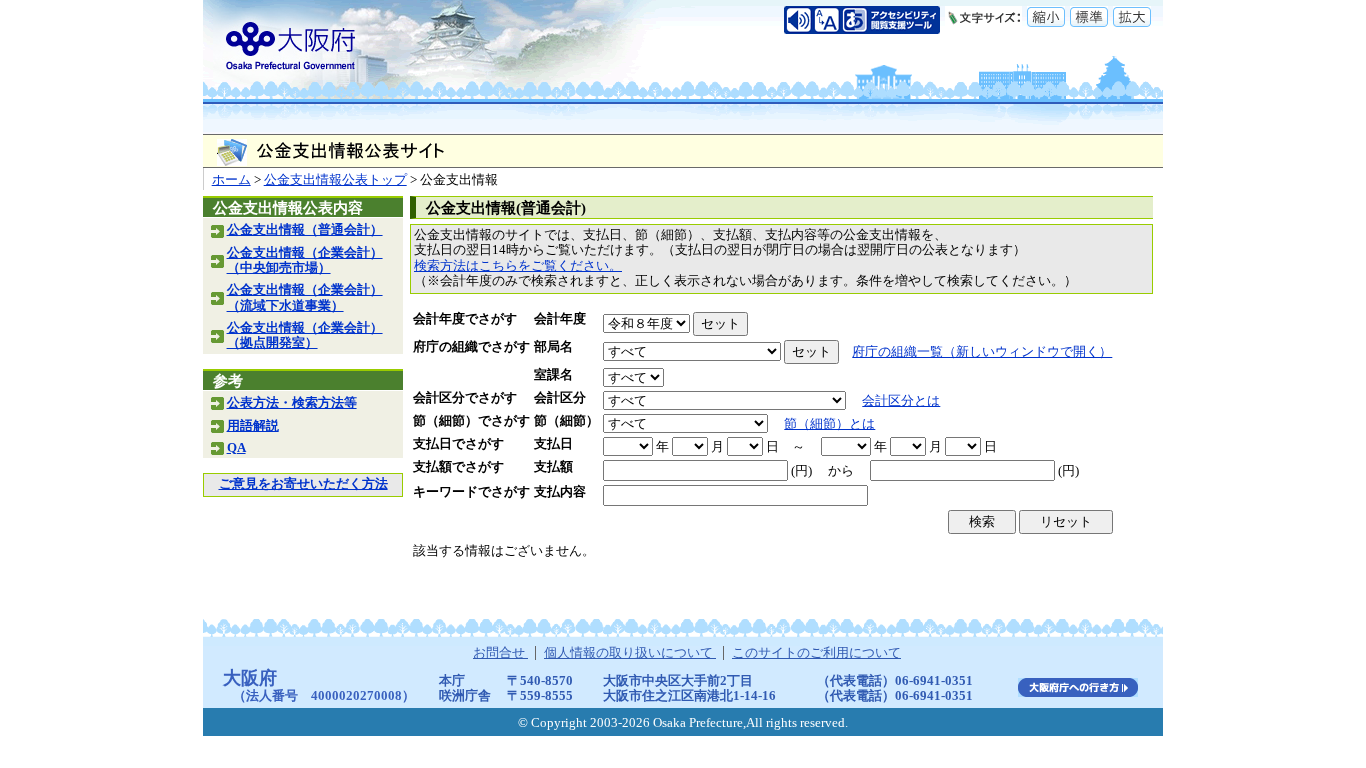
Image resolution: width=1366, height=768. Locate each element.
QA (236, 448)
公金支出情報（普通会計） (305, 230)
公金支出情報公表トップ (335, 180)
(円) (801, 471)
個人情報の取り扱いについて (630, 653)
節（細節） (566, 421)
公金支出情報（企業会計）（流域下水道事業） (305, 297)
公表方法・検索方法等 (292, 403)
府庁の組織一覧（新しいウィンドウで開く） (982, 352)
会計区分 (560, 398)
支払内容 (560, 492)
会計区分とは (901, 401)
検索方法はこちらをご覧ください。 (518, 266)
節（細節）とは (829, 424)
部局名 (553, 347)
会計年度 (560, 319)
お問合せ (500, 653)
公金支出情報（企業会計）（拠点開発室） (305, 335)
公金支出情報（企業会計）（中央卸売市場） (305, 260)
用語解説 (253, 426)
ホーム (231, 180)
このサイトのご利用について (816, 653)
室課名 (553, 375)
